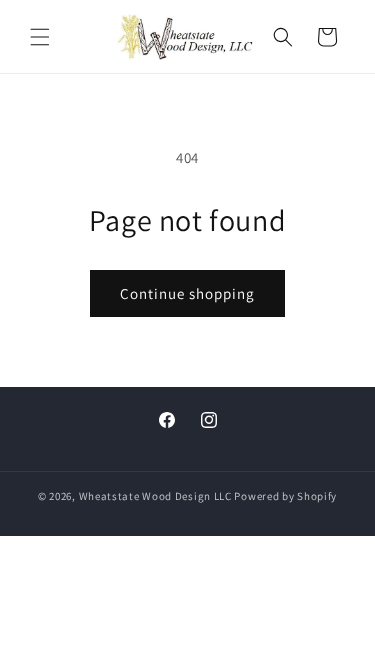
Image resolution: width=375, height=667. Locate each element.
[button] (40, 37)
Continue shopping (187, 293)
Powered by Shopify (285, 496)
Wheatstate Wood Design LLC (155, 496)
